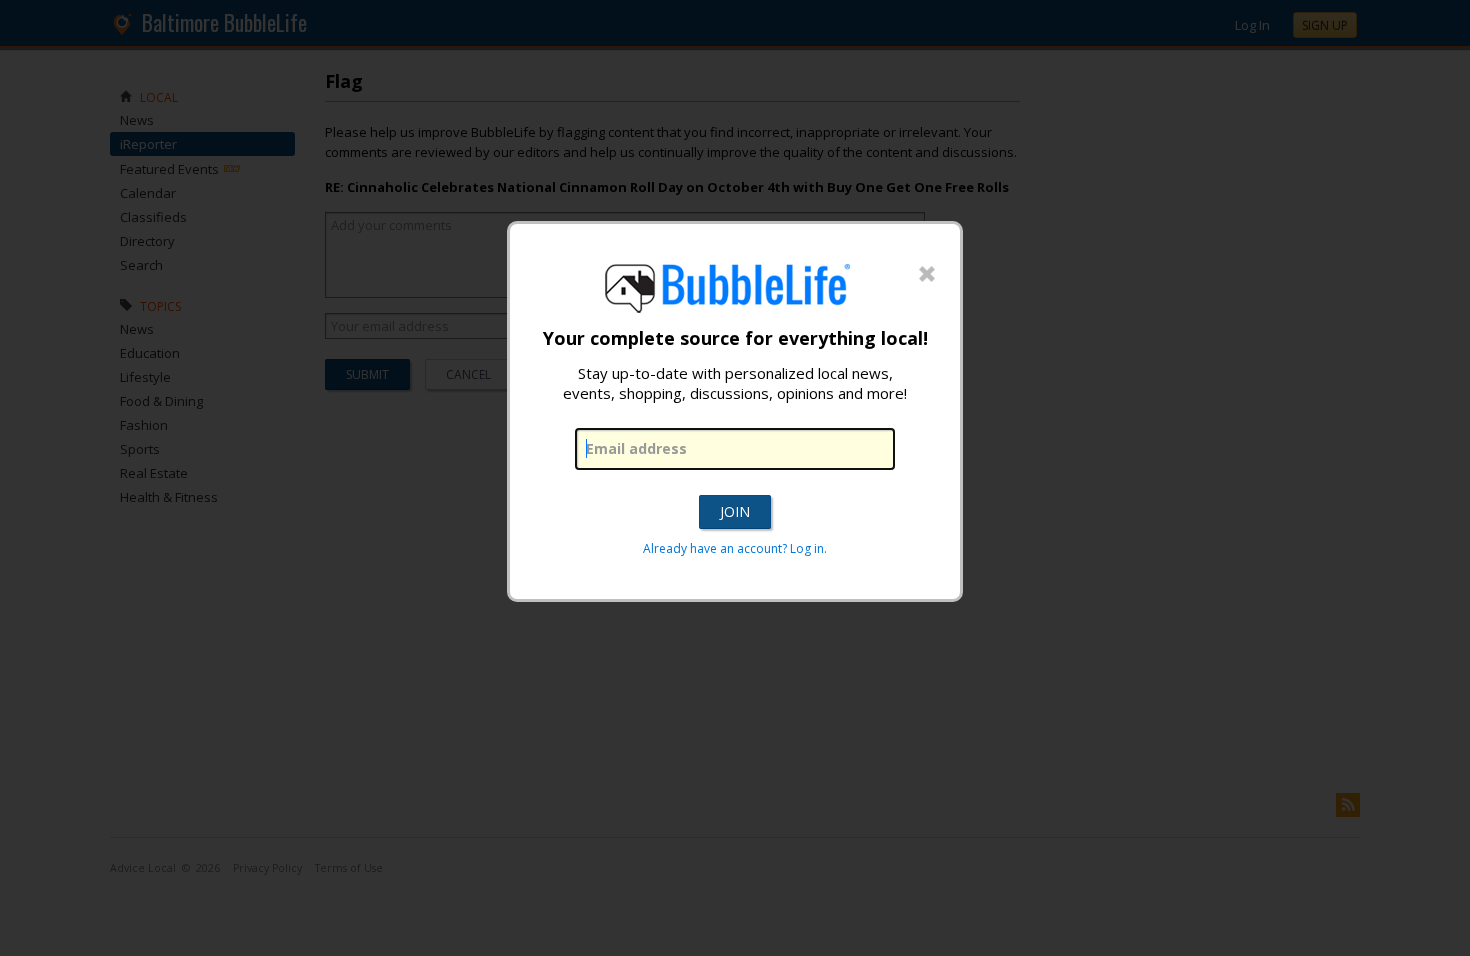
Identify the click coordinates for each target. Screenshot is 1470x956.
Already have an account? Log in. (735, 548)
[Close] (927, 275)
